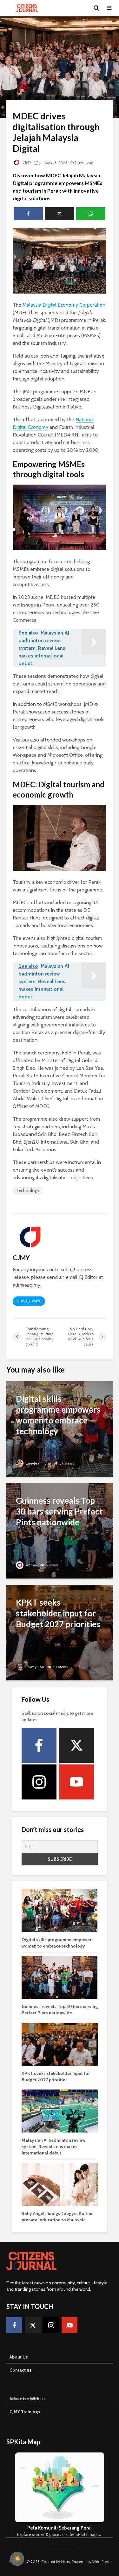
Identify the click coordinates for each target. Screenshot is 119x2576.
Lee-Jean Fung (38, 1463)
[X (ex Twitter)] (76, 1745)
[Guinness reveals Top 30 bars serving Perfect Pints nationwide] (60, 1530)
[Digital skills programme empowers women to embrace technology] (60, 1428)
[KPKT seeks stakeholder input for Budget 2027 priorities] (60, 1632)
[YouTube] (76, 1782)
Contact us (20, 2370)
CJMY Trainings (25, 2412)
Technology (28, 1190)
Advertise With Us (28, 2399)
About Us (19, 2357)
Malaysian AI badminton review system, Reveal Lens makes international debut (53, 2147)
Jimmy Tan (34, 1667)
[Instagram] (39, 1782)
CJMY (26, 163)
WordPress (101, 2562)
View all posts (29, 1301)
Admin (31, 1565)
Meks (65, 2562)
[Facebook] (39, 1745)
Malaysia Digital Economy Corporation (64, 305)
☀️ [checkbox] (17, 2559)
